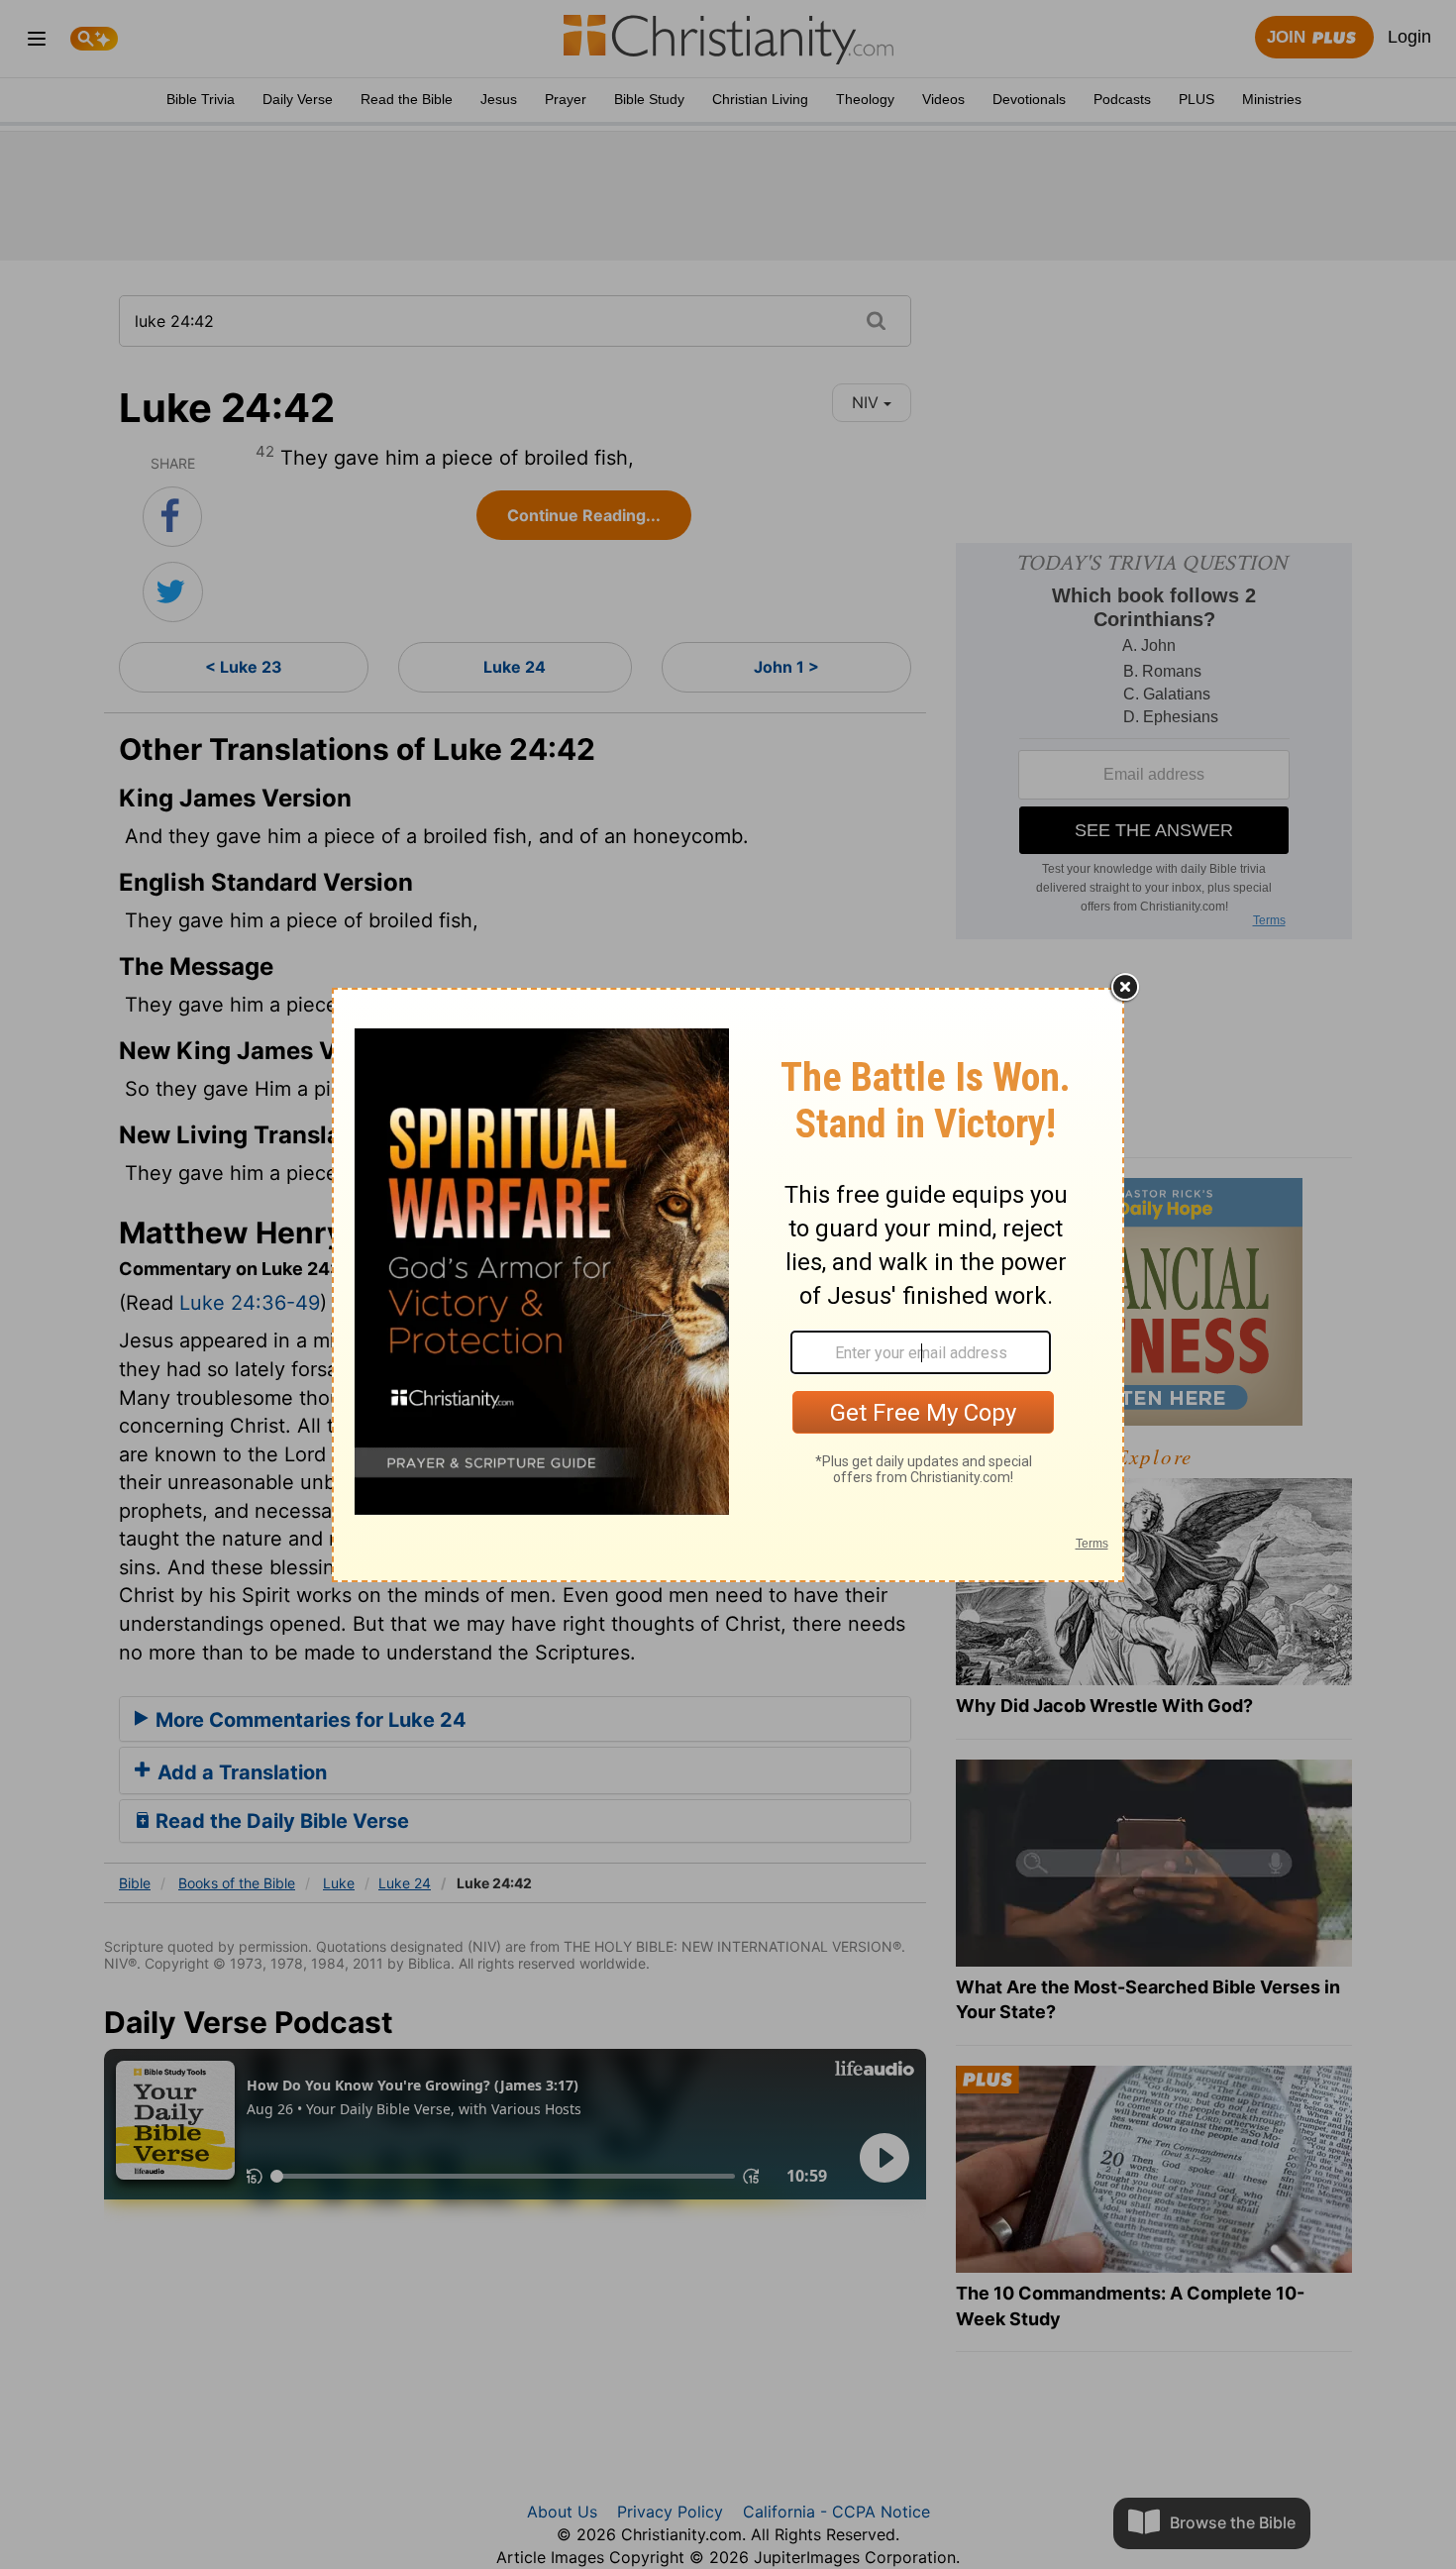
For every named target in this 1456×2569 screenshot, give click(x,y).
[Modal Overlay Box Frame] (728, 1285)
